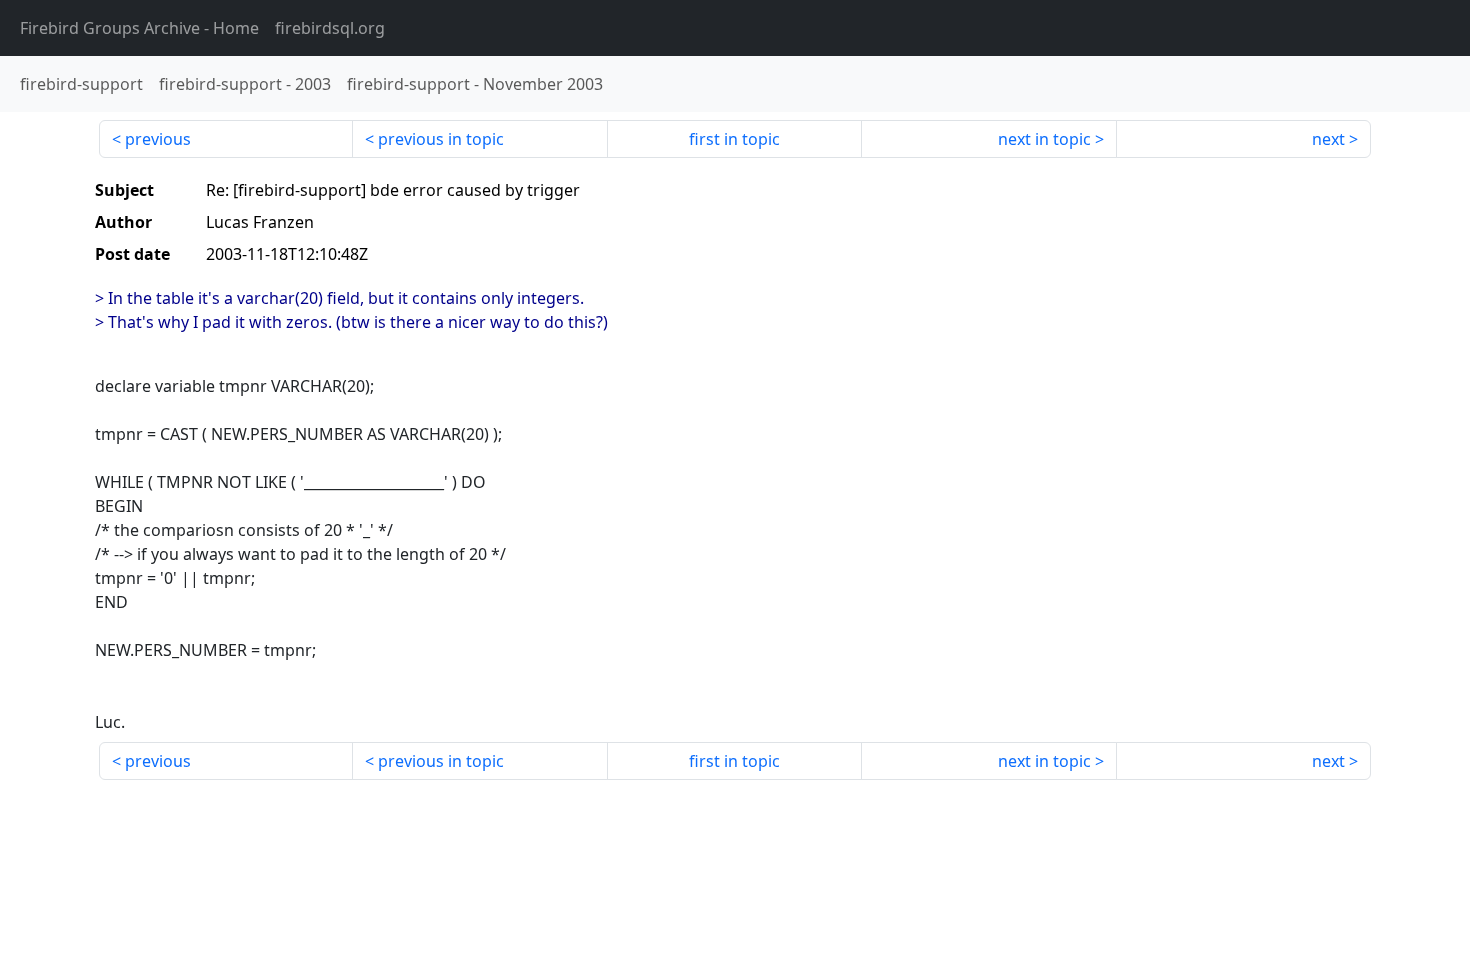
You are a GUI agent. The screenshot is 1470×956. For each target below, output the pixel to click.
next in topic (1044, 139)
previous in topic (441, 139)
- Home (139, 28)
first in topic (734, 139)
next (1328, 139)
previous (158, 139)
